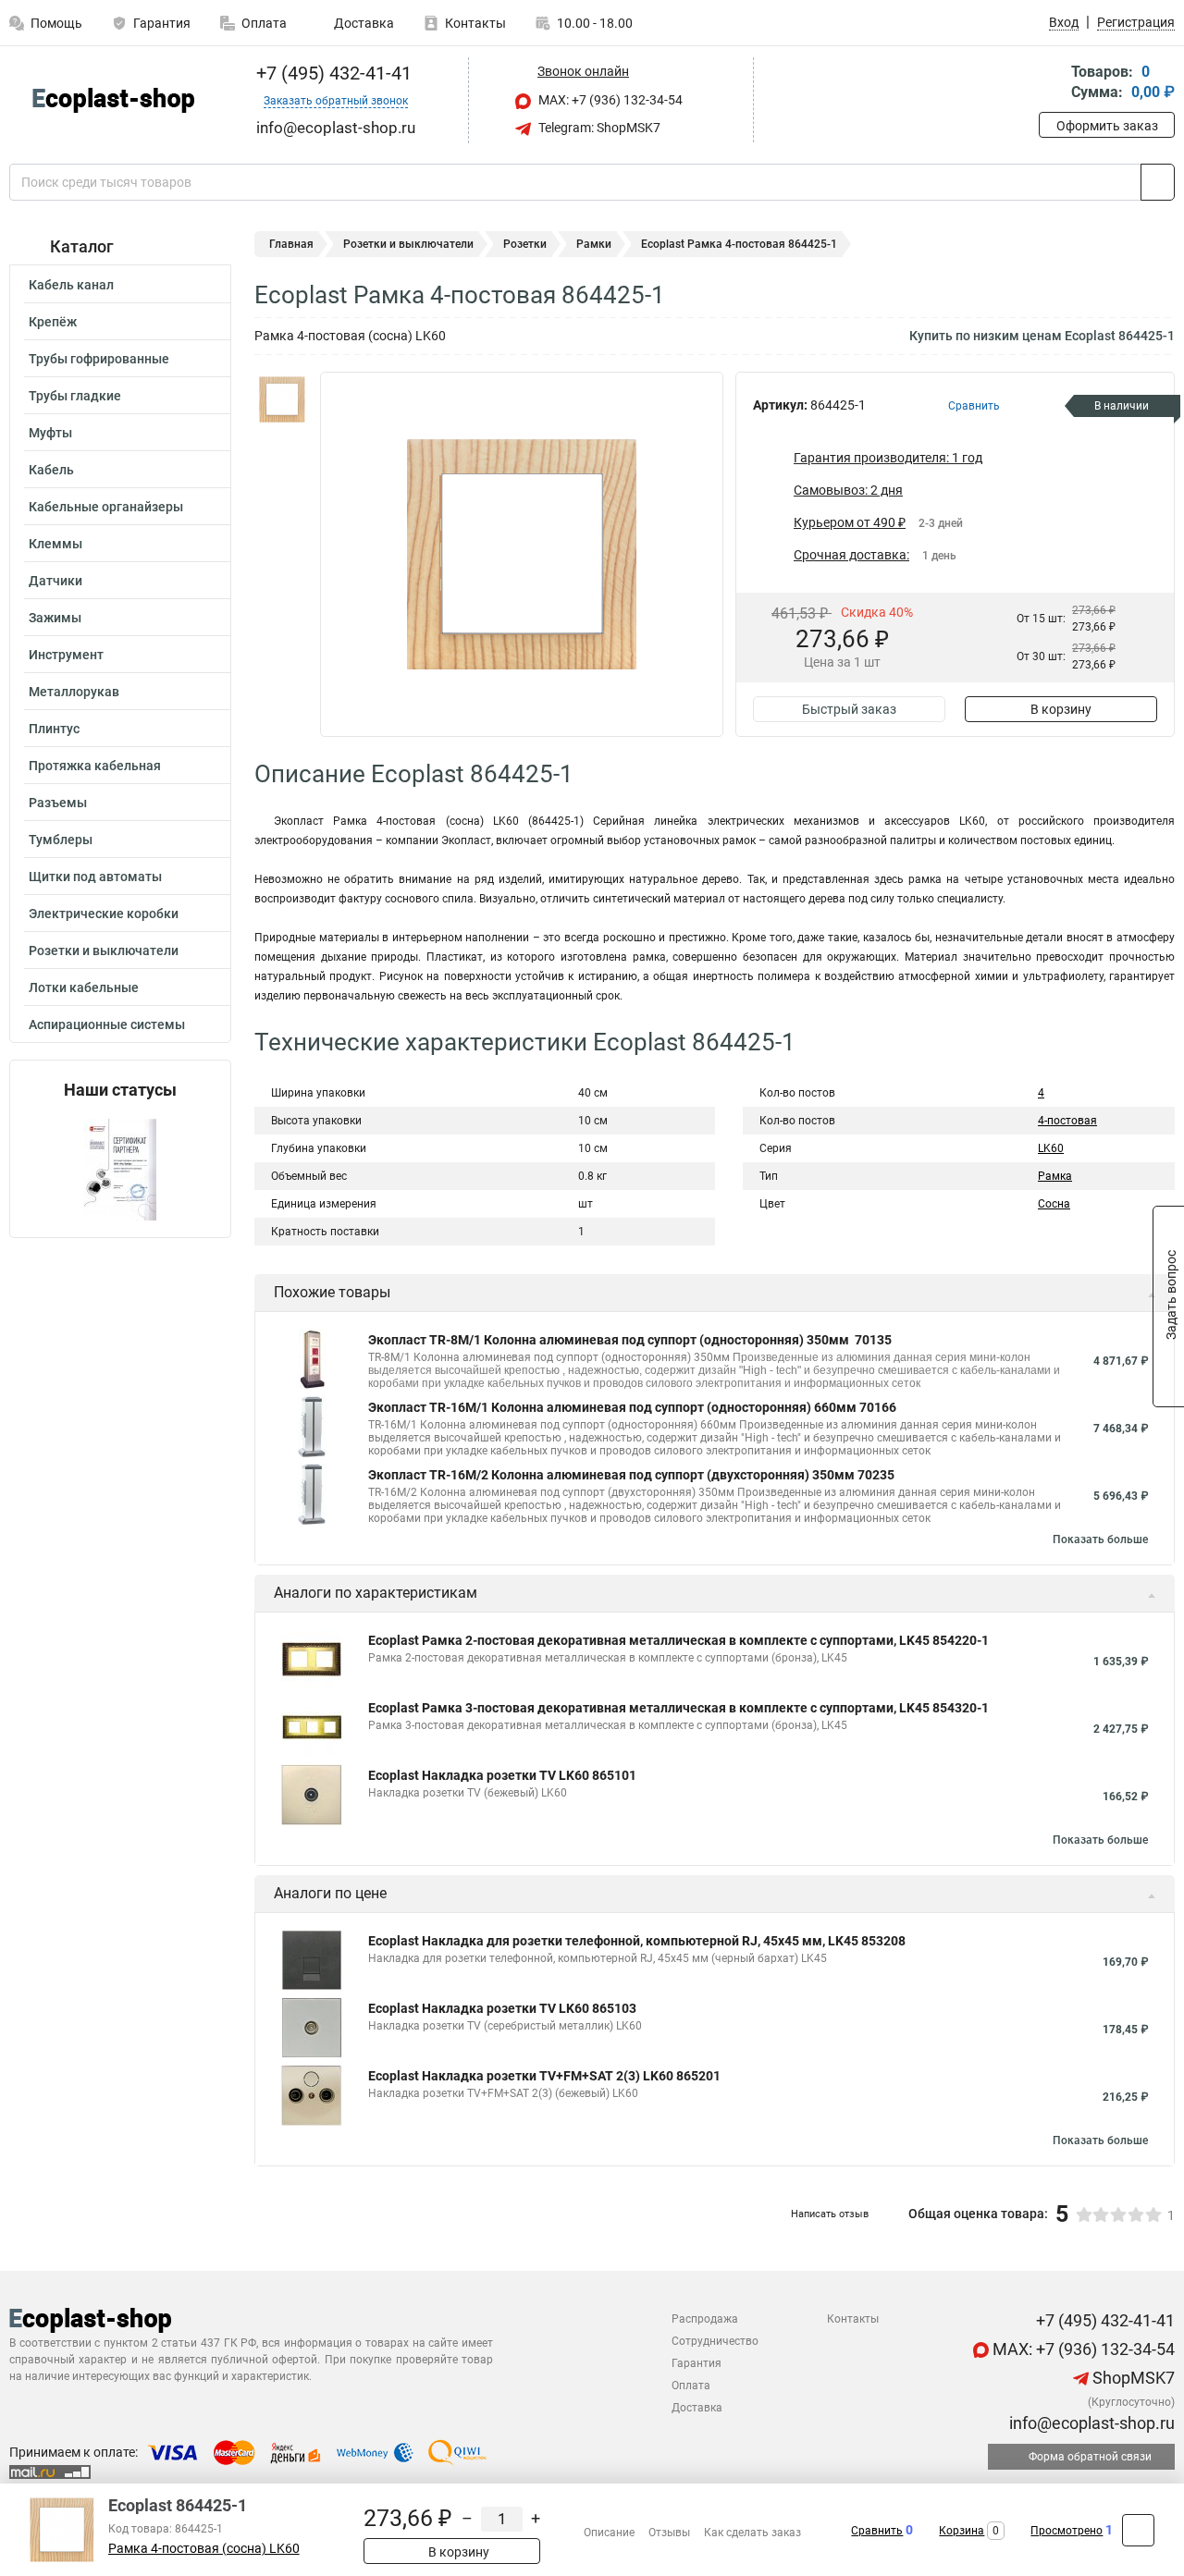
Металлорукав (74, 692)
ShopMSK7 (1132, 2378)
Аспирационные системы (107, 1024)
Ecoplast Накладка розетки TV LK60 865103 (502, 2008)
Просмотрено (1067, 2531)
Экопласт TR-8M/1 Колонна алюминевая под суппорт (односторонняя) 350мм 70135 (630, 1340)
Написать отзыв (830, 2214)
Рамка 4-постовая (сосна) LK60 (204, 2549)
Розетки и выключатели (104, 951)
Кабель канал (71, 285)
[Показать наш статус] (120, 1168)
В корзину (1061, 709)
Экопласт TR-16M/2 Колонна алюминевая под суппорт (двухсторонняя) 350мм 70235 (631, 1475)
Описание (609, 2533)
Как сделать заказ (752, 2533)
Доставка (363, 23)
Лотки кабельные (84, 987)
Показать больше (1100, 1539)
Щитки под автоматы (95, 877)
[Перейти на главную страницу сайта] (113, 100)
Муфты (50, 433)
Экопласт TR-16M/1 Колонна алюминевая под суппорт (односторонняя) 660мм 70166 (632, 1407)
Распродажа (705, 2319)
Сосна (1054, 1204)
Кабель (51, 470)
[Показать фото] (282, 399)
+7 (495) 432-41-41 (332, 73)
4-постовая (1067, 1121)
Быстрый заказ (849, 709)
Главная (291, 244)
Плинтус (54, 729)
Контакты (475, 23)
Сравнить (877, 2531)
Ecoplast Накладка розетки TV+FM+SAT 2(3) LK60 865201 (544, 2076)
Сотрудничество (715, 2341)
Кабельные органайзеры (106, 507)
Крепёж (53, 322)
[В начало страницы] (1138, 2530)
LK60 (1051, 1148)
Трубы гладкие (75, 396)
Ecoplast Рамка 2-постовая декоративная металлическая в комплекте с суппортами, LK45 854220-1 (678, 1640)
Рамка (1055, 1176)
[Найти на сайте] (1158, 182)
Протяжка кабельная (95, 766)
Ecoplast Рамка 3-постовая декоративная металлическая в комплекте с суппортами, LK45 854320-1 (678, 1708)
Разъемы (58, 803)
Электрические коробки (104, 914)
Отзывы (669, 2533)
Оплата (264, 23)
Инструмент (66, 655)
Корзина (962, 2531)
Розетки (525, 244)
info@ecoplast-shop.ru (1090, 2423)
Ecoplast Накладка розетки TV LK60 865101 (502, 1775)
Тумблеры (61, 840)
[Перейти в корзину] (1052, 84)
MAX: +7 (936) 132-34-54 (609, 100)
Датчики (55, 581)
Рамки (594, 244)
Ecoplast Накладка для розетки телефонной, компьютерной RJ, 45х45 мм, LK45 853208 (637, 1941)
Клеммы (55, 544)
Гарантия (162, 23)
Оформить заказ (1107, 126)
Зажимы (55, 618)
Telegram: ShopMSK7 (598, 128)
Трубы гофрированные (99, 359)
